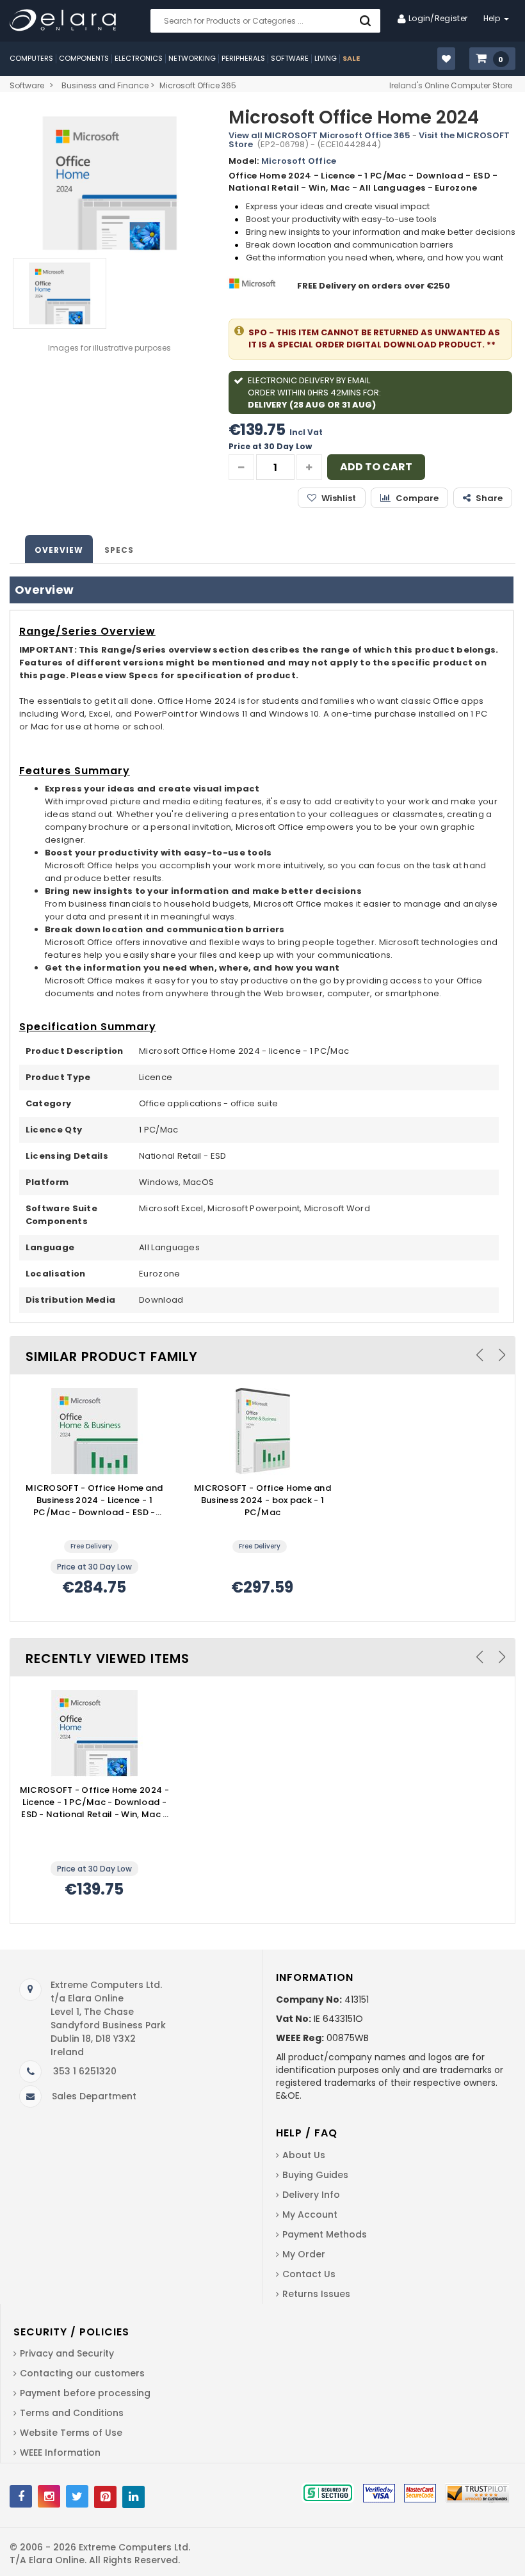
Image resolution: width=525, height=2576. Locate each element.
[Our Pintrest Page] (105, 2497)
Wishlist (339, 498)
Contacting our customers (82, 2373)
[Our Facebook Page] (21, 2496)
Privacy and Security (67, 2353)
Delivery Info (311, 2195)
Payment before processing (85, 2393)
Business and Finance (105, 85)
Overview (59, 550)
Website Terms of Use (71, 2433)
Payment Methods (325, 2234)
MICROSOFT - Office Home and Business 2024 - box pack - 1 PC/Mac (262, 1500)
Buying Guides (315, 2175)
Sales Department (94, 2096)
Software (27, 85)
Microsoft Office (299, 161)
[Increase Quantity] (309, 467)
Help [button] (493, 18)
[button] (492, 59)
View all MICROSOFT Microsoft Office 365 (319, 135)
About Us (304, 2155)
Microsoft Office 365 (198, 85)
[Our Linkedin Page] (133, 2497)
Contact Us (309, 2274)
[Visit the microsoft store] (254, 286)
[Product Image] (94, 1431)
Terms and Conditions (72, 2413)
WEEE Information (60, 2453)
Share (489, 498)
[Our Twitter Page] (77, 2496)
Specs (119, 550)
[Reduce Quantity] (241, 467)
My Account (310, 2214)
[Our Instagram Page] (49, 2496)
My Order (304, 2254)
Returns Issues (316, 2294)
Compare (417, 498)
